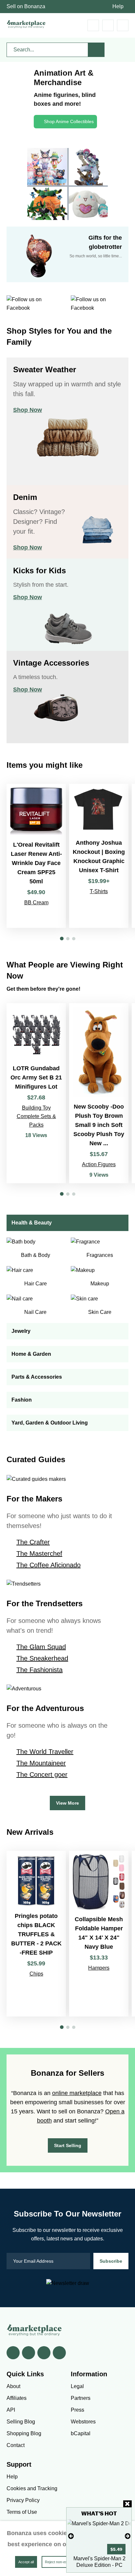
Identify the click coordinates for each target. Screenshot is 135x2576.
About (13, 2386)
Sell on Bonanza (26, 6)
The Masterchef (39, 1554)
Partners (81, 2398)
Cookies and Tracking (32, 2488)
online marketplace (77, 2093)
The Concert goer (42, 1775)
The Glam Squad (41, 1647)
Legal (77, 2386)
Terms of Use (22, 2512)
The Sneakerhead (42, 1658)
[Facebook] (13, 2353)
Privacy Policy (23, 2500)
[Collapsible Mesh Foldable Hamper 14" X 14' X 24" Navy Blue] (99, 1934)
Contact (16, 2445)
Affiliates (17, 2398)
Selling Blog (21, 2422)
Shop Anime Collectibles (69, 121)
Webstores (83, 2422)
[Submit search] (96, 50)
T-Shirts (99, 891)
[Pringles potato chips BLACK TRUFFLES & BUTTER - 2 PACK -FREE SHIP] (36, 1934)
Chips (36, 1974)
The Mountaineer (41, 1763)
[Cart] (93, 25)
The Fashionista (39, 1670)
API (11, 2410)
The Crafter (33, 1542)
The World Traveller (45, 1752)
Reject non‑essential (61, 2562)
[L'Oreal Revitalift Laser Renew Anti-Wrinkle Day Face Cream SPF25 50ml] (36, 856)
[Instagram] (59, 2353)
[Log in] (108, 25)
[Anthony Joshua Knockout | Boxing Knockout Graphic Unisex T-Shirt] (99, 856)
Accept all (26, 2562)
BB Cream (36, 902)
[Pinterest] (44, 2353)
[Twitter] (29, 2353)
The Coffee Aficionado (48, 1565)
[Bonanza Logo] (26, 24)
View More (67, 1803)
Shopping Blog (24, 2433)
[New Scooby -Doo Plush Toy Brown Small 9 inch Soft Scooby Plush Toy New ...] (99, 1093)
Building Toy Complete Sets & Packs (36, 1116)
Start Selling (68, 2145)
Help (118, 6)
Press (77, 2410)
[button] (62, 938)
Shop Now (28, 410)
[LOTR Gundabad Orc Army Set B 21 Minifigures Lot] (36, 1093)
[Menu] (123, 25)
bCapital (81, 2433)
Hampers (99, 1968)
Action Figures (99, 1164)
